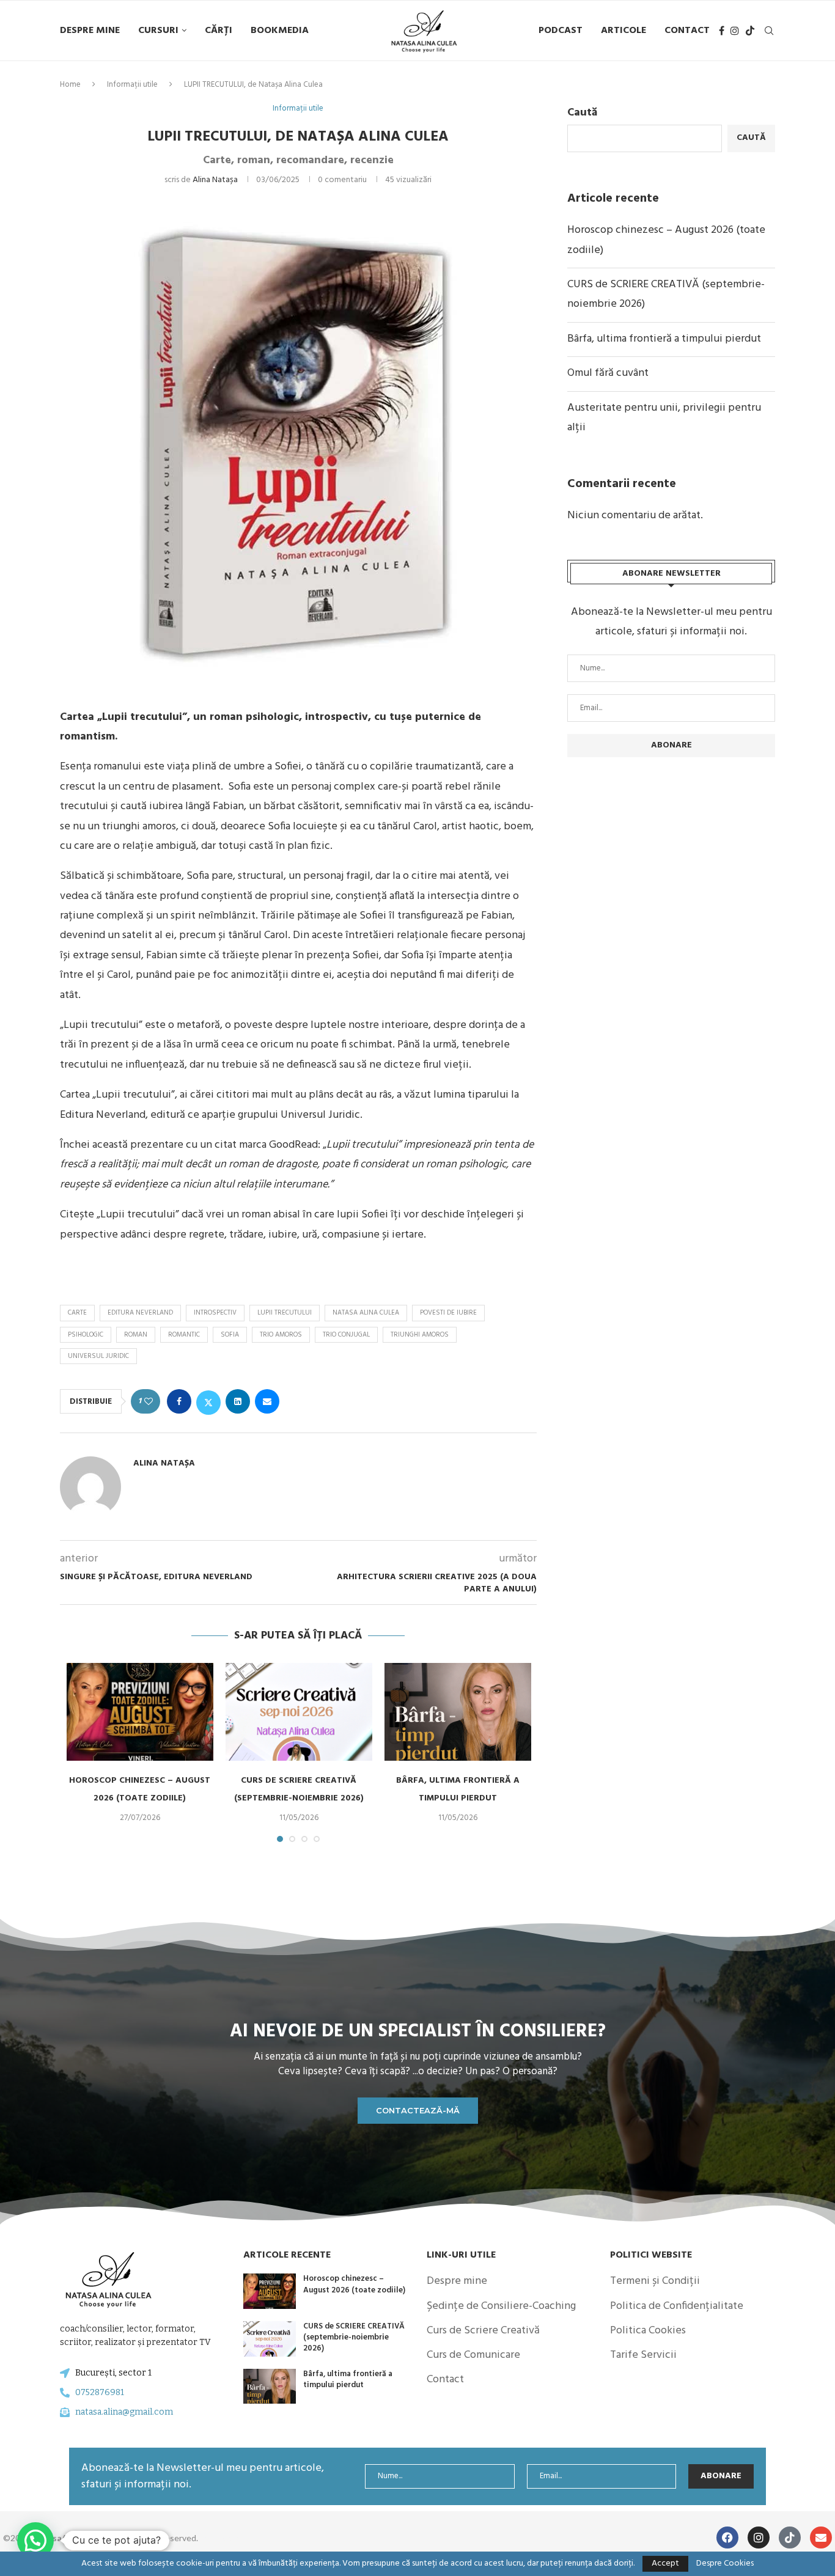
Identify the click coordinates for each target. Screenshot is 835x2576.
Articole (623, 31)
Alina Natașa (215, 180)
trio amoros (281, 1335)
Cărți (219, 31)
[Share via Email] (267, 1401)
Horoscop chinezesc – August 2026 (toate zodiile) (354, 2284)
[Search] (769, 31)
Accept (665, 2563)
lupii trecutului (285, 1313)
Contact (687, 31)
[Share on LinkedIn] (238, 1401)
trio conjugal (346, 1335)
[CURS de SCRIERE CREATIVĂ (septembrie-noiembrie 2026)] (299, 1712)
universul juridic (98, 1356)
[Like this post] (149, 1402)
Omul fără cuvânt (608, 373)
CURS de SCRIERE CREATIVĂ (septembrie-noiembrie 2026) (354, 2337)
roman (136, 1335)
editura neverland (140, 1313)
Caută (582, 113)
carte (77, 1313)
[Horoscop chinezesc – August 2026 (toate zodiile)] (140, 1712)
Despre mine (90, 31)
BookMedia (280, 31)
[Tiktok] (750, 31)
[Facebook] (722, 31)
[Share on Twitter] (208, 1401)
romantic (184, 1335)
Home (70, 85)
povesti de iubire (448, 1313)
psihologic (86, 1335)
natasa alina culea (366, 1313)
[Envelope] (821, 2537)
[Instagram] (735, 31)
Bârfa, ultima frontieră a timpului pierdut (664, 339)
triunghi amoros (420, 1335)
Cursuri (158, 31)
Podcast (561, 31)
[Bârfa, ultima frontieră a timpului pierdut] (458, 1712)
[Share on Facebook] (179, 1401)
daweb (226, 2538)
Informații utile (132, 85)
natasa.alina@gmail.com (124, 2412)
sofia (230, 1335)
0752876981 (100, 2392)
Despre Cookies (725, 2564)
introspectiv (215, 1313)
